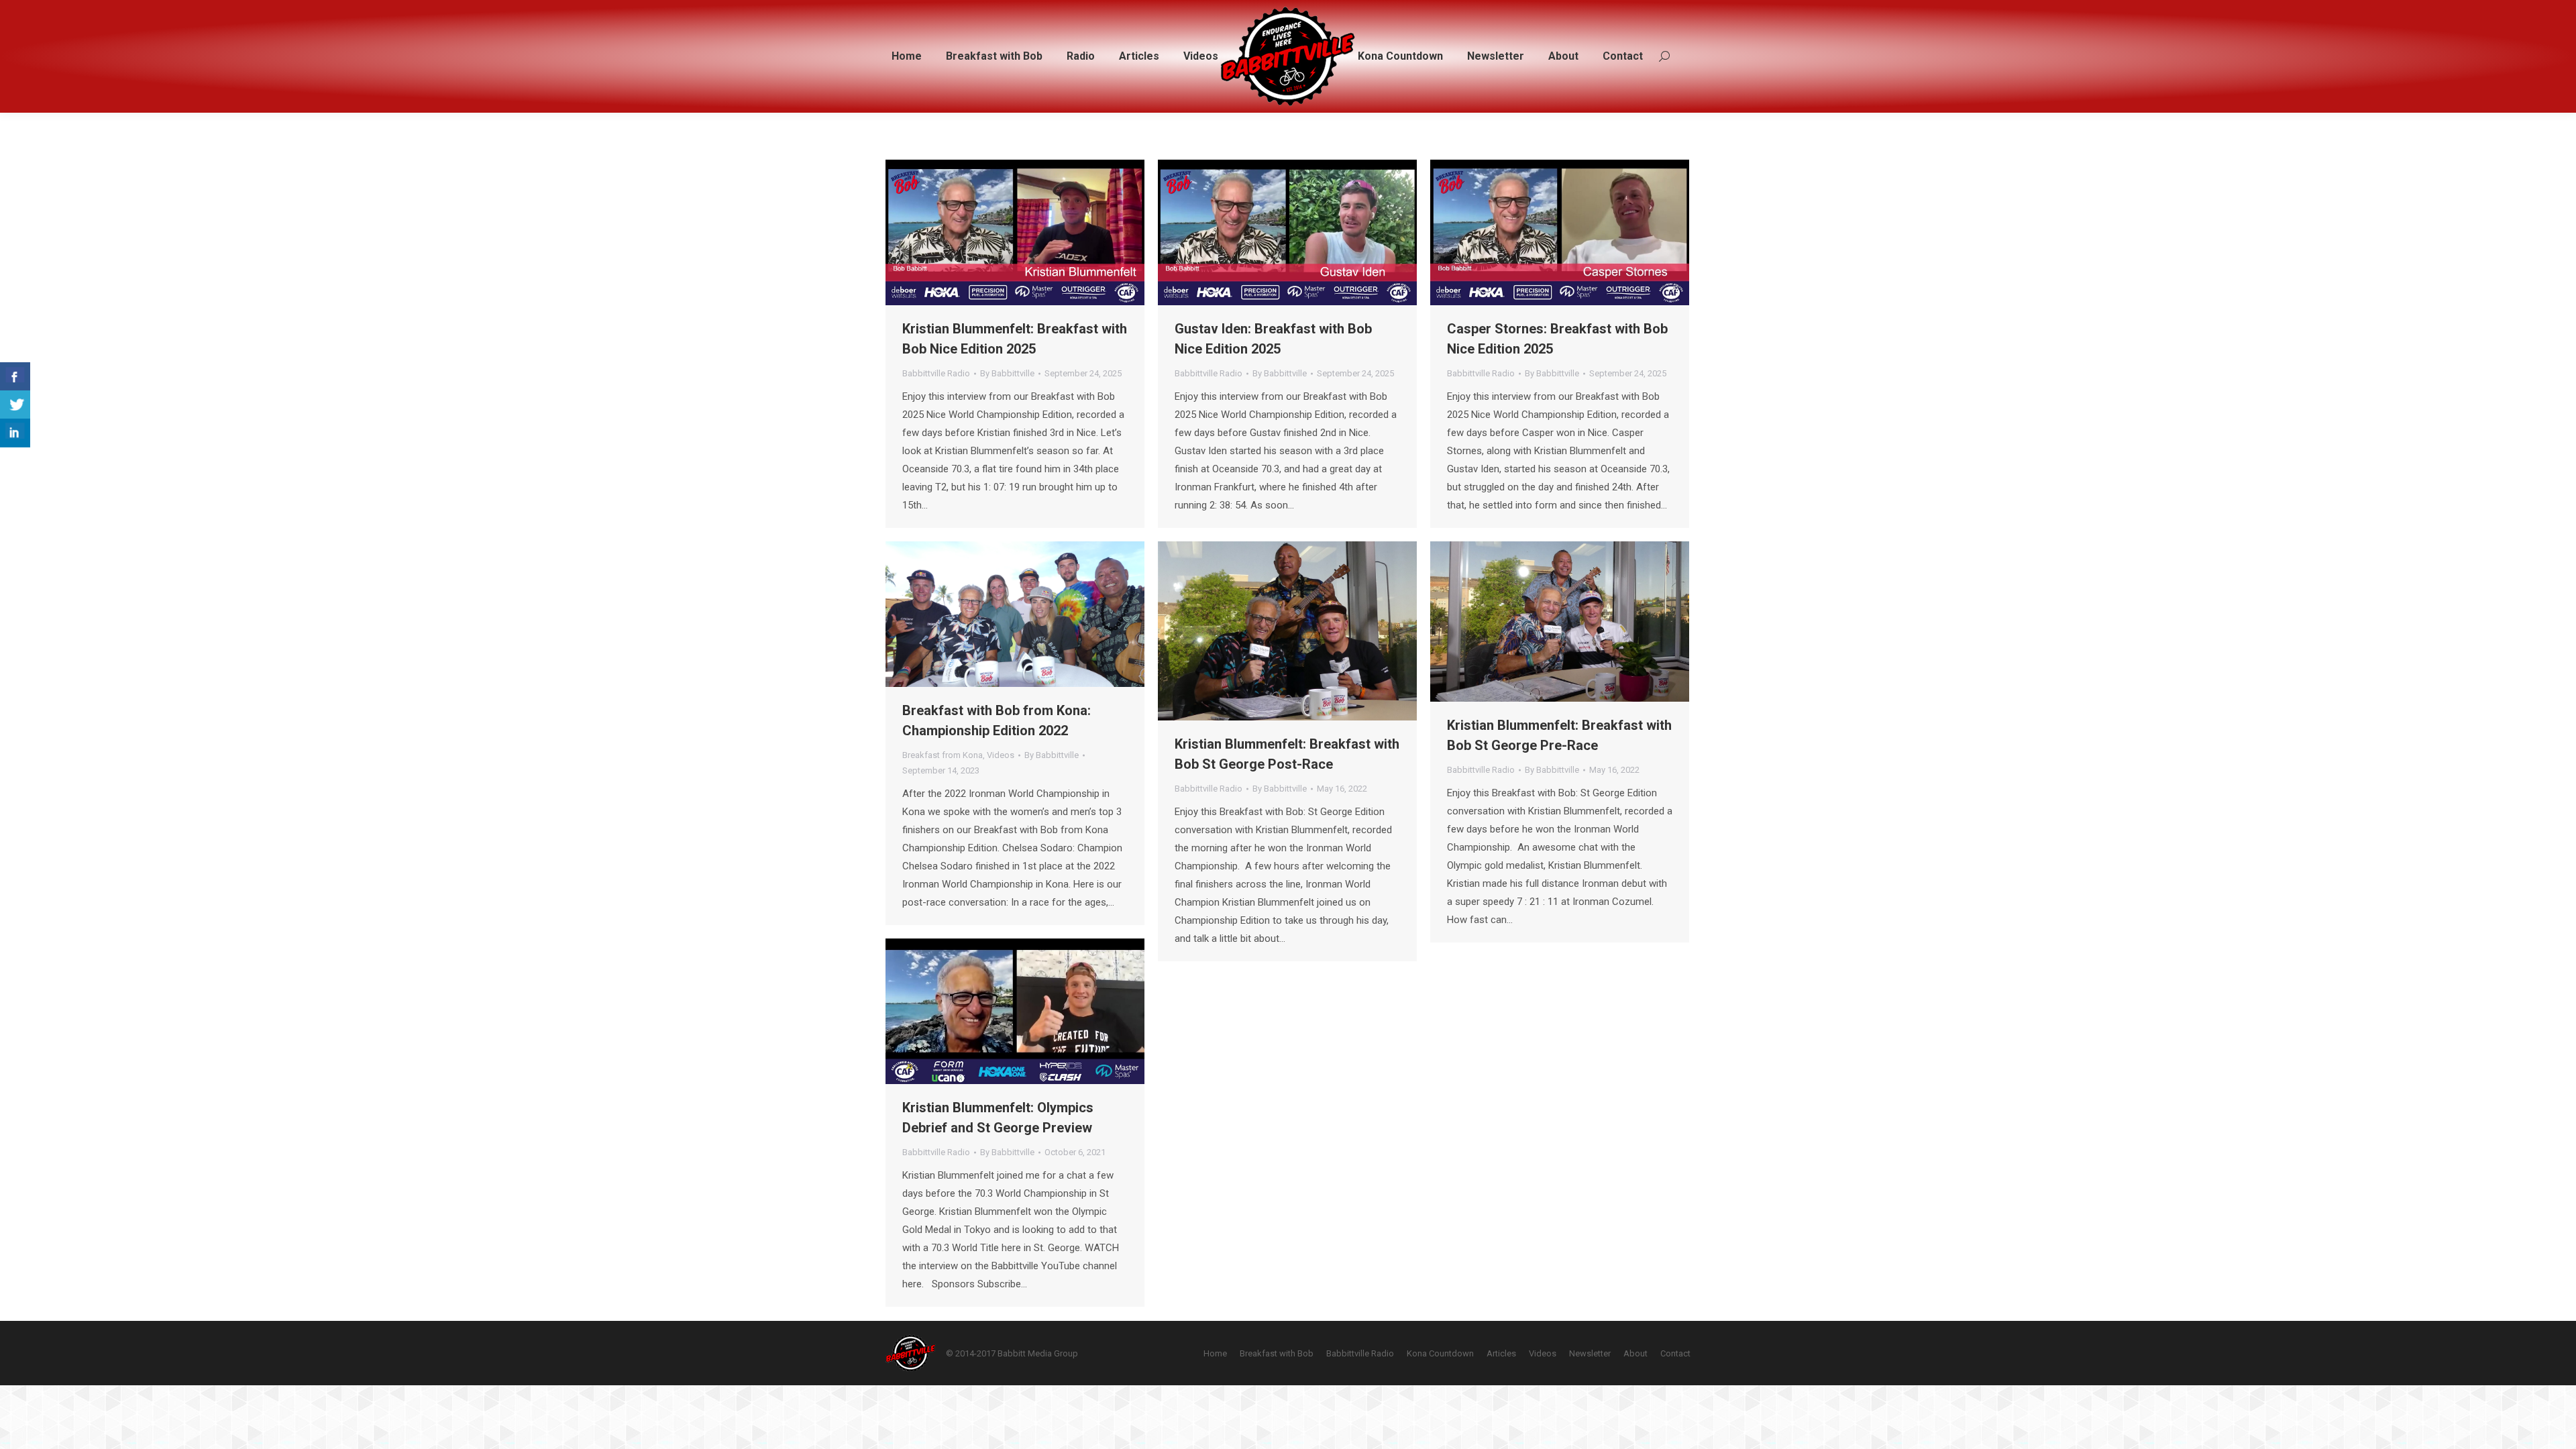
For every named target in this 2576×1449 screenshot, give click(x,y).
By (1007, 373)
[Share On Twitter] (15, 405)
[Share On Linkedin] (15, 433)
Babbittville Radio (936, 373)
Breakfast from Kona (943, 755)
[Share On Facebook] (15, 377)
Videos (1001, 755)
